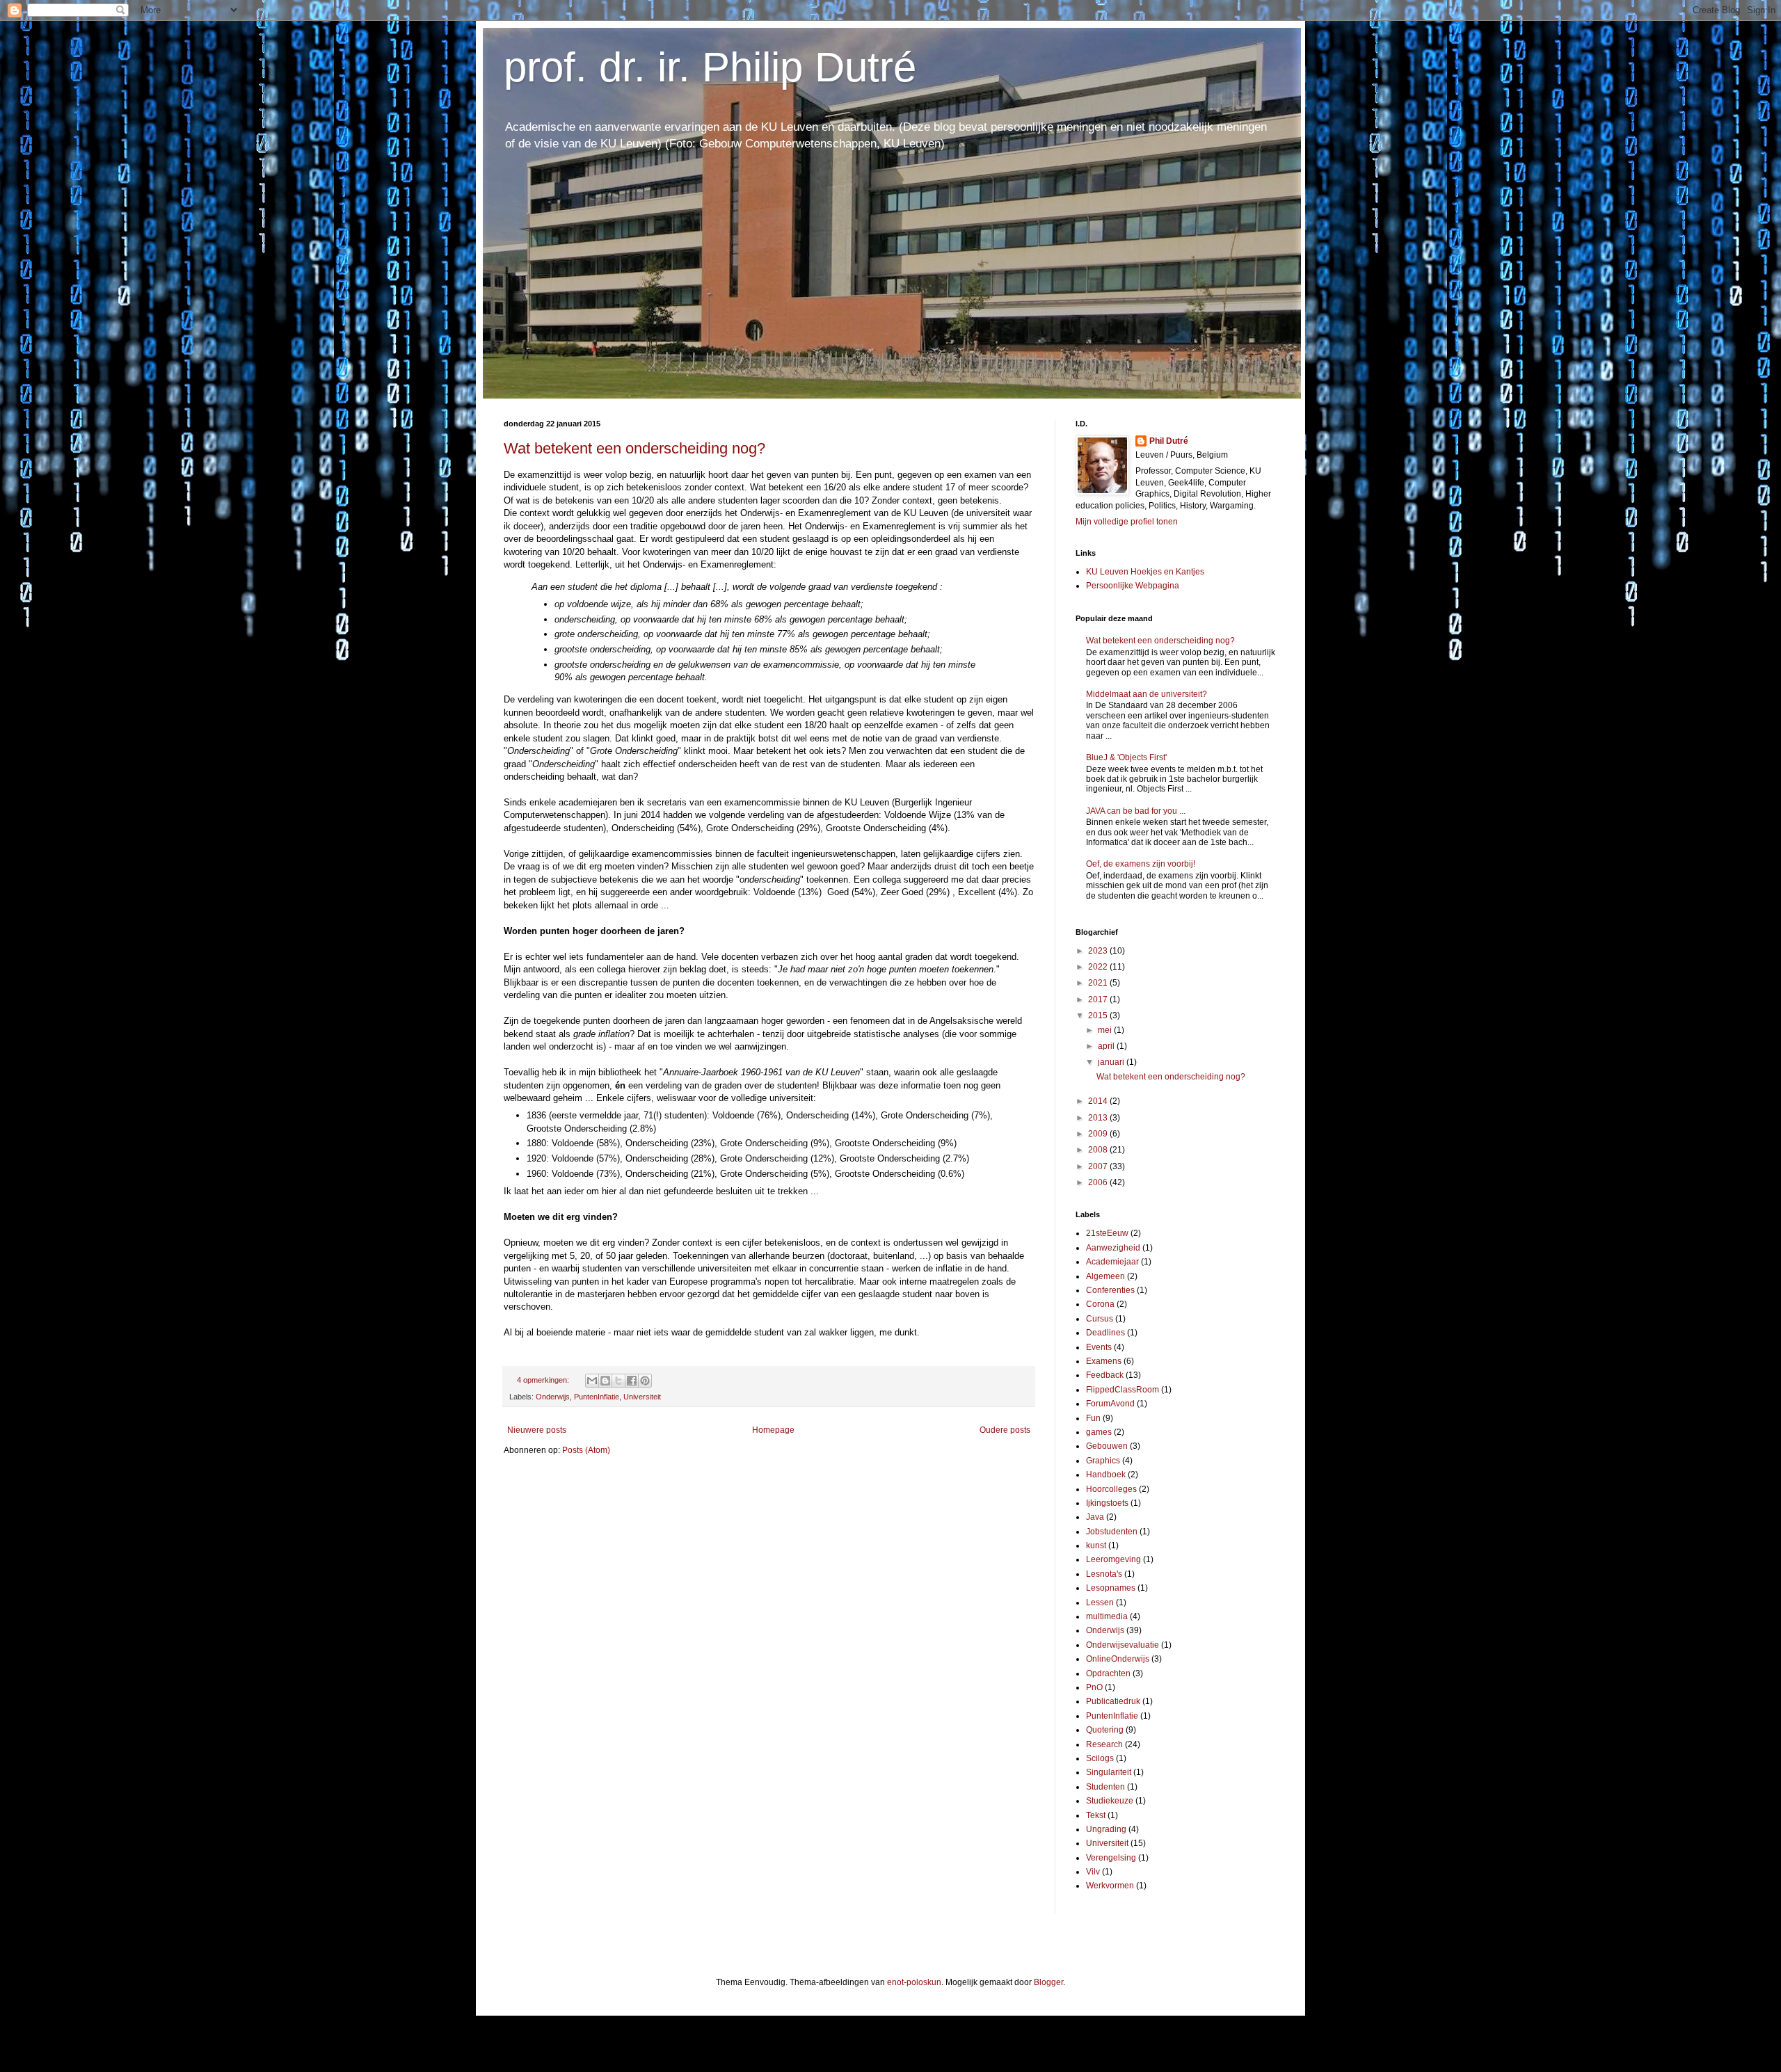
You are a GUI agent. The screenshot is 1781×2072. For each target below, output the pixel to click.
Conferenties (1110, 1290)
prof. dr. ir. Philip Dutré (710, 67)
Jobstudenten (1112, 1532)
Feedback (1105, 1375)
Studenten (1105, 1787)
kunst (1096, 1545)
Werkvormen (1110, 1886)
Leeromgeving (1113, 1559)
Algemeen (1105, 1276)
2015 (1099, 1015)
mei (1106, 1030)
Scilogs (1100, 1758)
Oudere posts (1005, 1430)
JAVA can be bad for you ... (1136, 811)
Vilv (1093, 1872)
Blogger (1048, 1982)
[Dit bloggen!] (605, 1381)
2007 (1099, 1166)
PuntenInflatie (597, 1397)
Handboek (1106, 1475)
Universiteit (642, 1397)
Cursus (1100, 1319)
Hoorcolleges (1111, 1489)
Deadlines (1105, 1333)
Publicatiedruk (1113, 1701)
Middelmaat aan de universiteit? (1147, 694)
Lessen (1100, 1603)
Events (1099, 1347)
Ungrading (1106, 1829)
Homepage (773, 1430)
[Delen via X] (618, 1381)
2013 (1099, 1118)
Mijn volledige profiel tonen (1127, 522)
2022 (1099, 967)
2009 (1099, 1134)
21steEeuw (1107, 1233)
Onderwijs (553, 1397)
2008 (1099, 1150)
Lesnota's (1104, 1574)
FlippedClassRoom (1123, 1390)
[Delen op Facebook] (632, 1381)
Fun (1093, 1418)
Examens (1104, 1361)
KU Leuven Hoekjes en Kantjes (1145, 572)
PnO (1094, 1687)
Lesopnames (1111, 1588)
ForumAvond (1110, 1404)
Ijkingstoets (1107, 1503)
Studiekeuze (1110, 1801)
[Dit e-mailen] (592, 1381)
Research (1104, 1744)
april (1107, 1046)
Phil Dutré (1169, 441)
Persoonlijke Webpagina (1133, 586)
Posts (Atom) (586, 1450)
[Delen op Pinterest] (645, 1381)
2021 (1099, 983)
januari (1112, 1062)
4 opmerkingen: (544, 1380)
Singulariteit (1109, 1772)
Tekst (1096, 1815)
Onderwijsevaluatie (1123, 1645)
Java (1095, 1517)
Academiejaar (1112, 1262)
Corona (1100, 1304)
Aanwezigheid (1113, 1248)
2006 (1099, 1182)
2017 (1099, 999)
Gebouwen (1107, 1446)
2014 (1099, 1101)
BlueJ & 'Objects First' (1126, 757)
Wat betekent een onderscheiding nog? (634, 448)
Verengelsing (1111, 1858)
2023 (1099, 951)
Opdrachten (1108, 1673)
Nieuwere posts (537, 1430)
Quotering (1105, 1730)
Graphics (1103, 1461)
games (1099, 1432)
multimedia (1107, 1616)
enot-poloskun (914, 1982)
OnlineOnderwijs (1118, 1659)
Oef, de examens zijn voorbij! (1141, 864)
